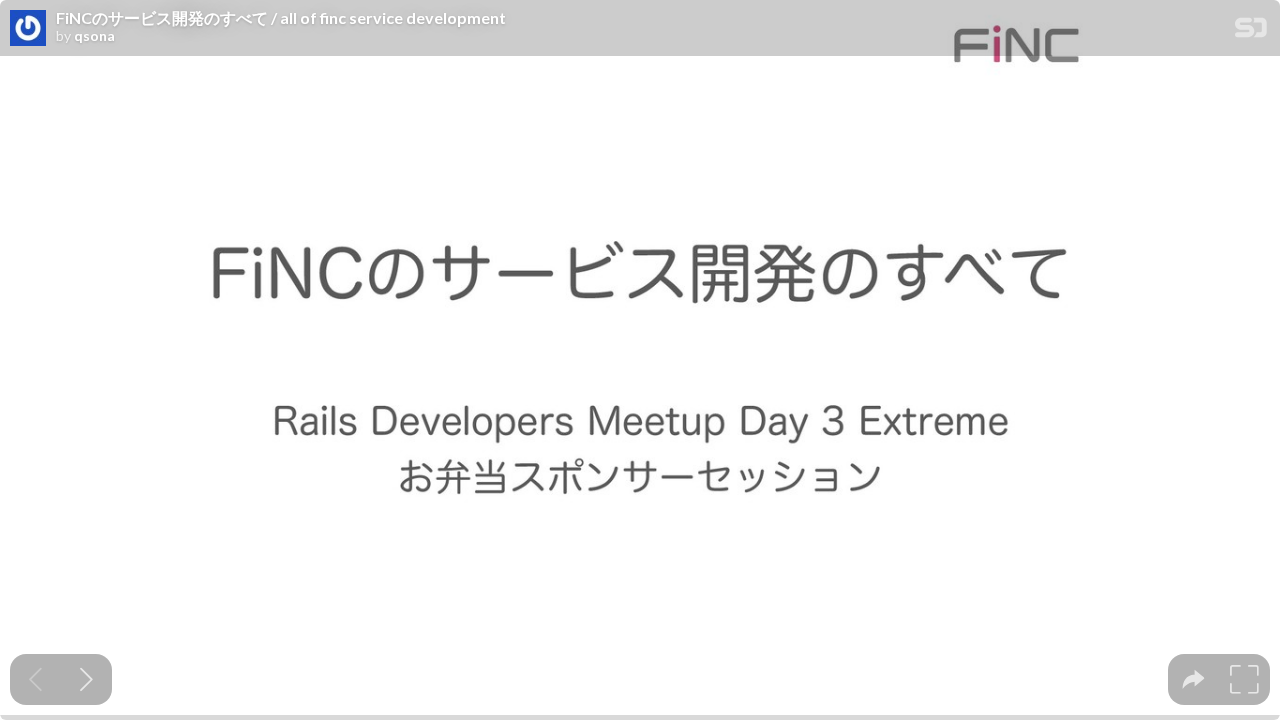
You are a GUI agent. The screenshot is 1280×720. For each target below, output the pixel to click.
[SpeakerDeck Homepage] (1251, 31)
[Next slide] (86, 679)
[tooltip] (1193, 679)
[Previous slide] (35, 679)
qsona (94, 36)
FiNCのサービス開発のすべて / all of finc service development (281, 18)
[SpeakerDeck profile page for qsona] (28, 29)
